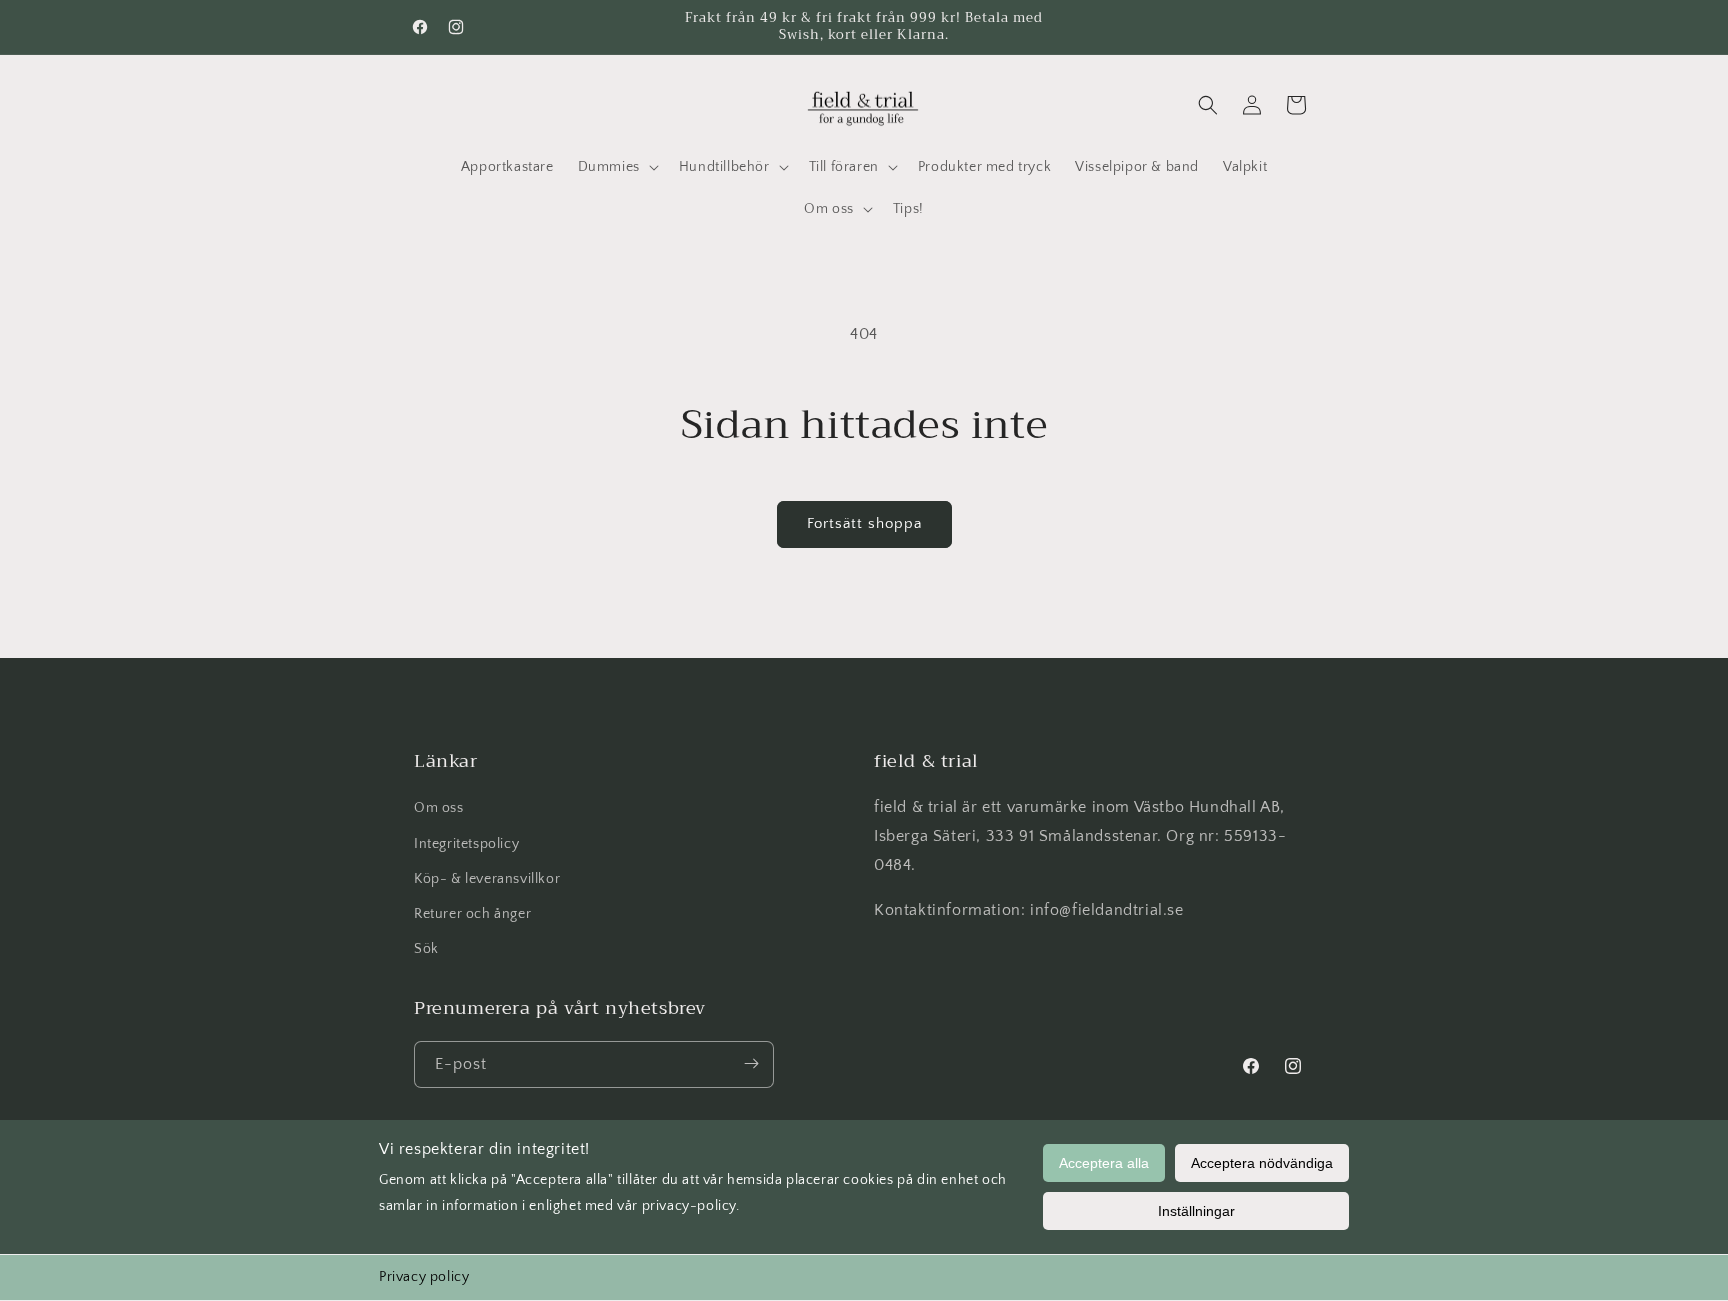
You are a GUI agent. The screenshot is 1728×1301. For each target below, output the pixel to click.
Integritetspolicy (466, 843)
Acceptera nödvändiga (1262, 1163)
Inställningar (1196, 1211)
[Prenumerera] (751, 1063)
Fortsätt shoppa (864, 523)
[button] (616, 167)
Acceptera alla (1104, 1163)
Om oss (439, 808)
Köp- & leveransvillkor (487, 878)
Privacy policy (424, 1277)
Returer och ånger (472, 913)
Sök (426, 949)
